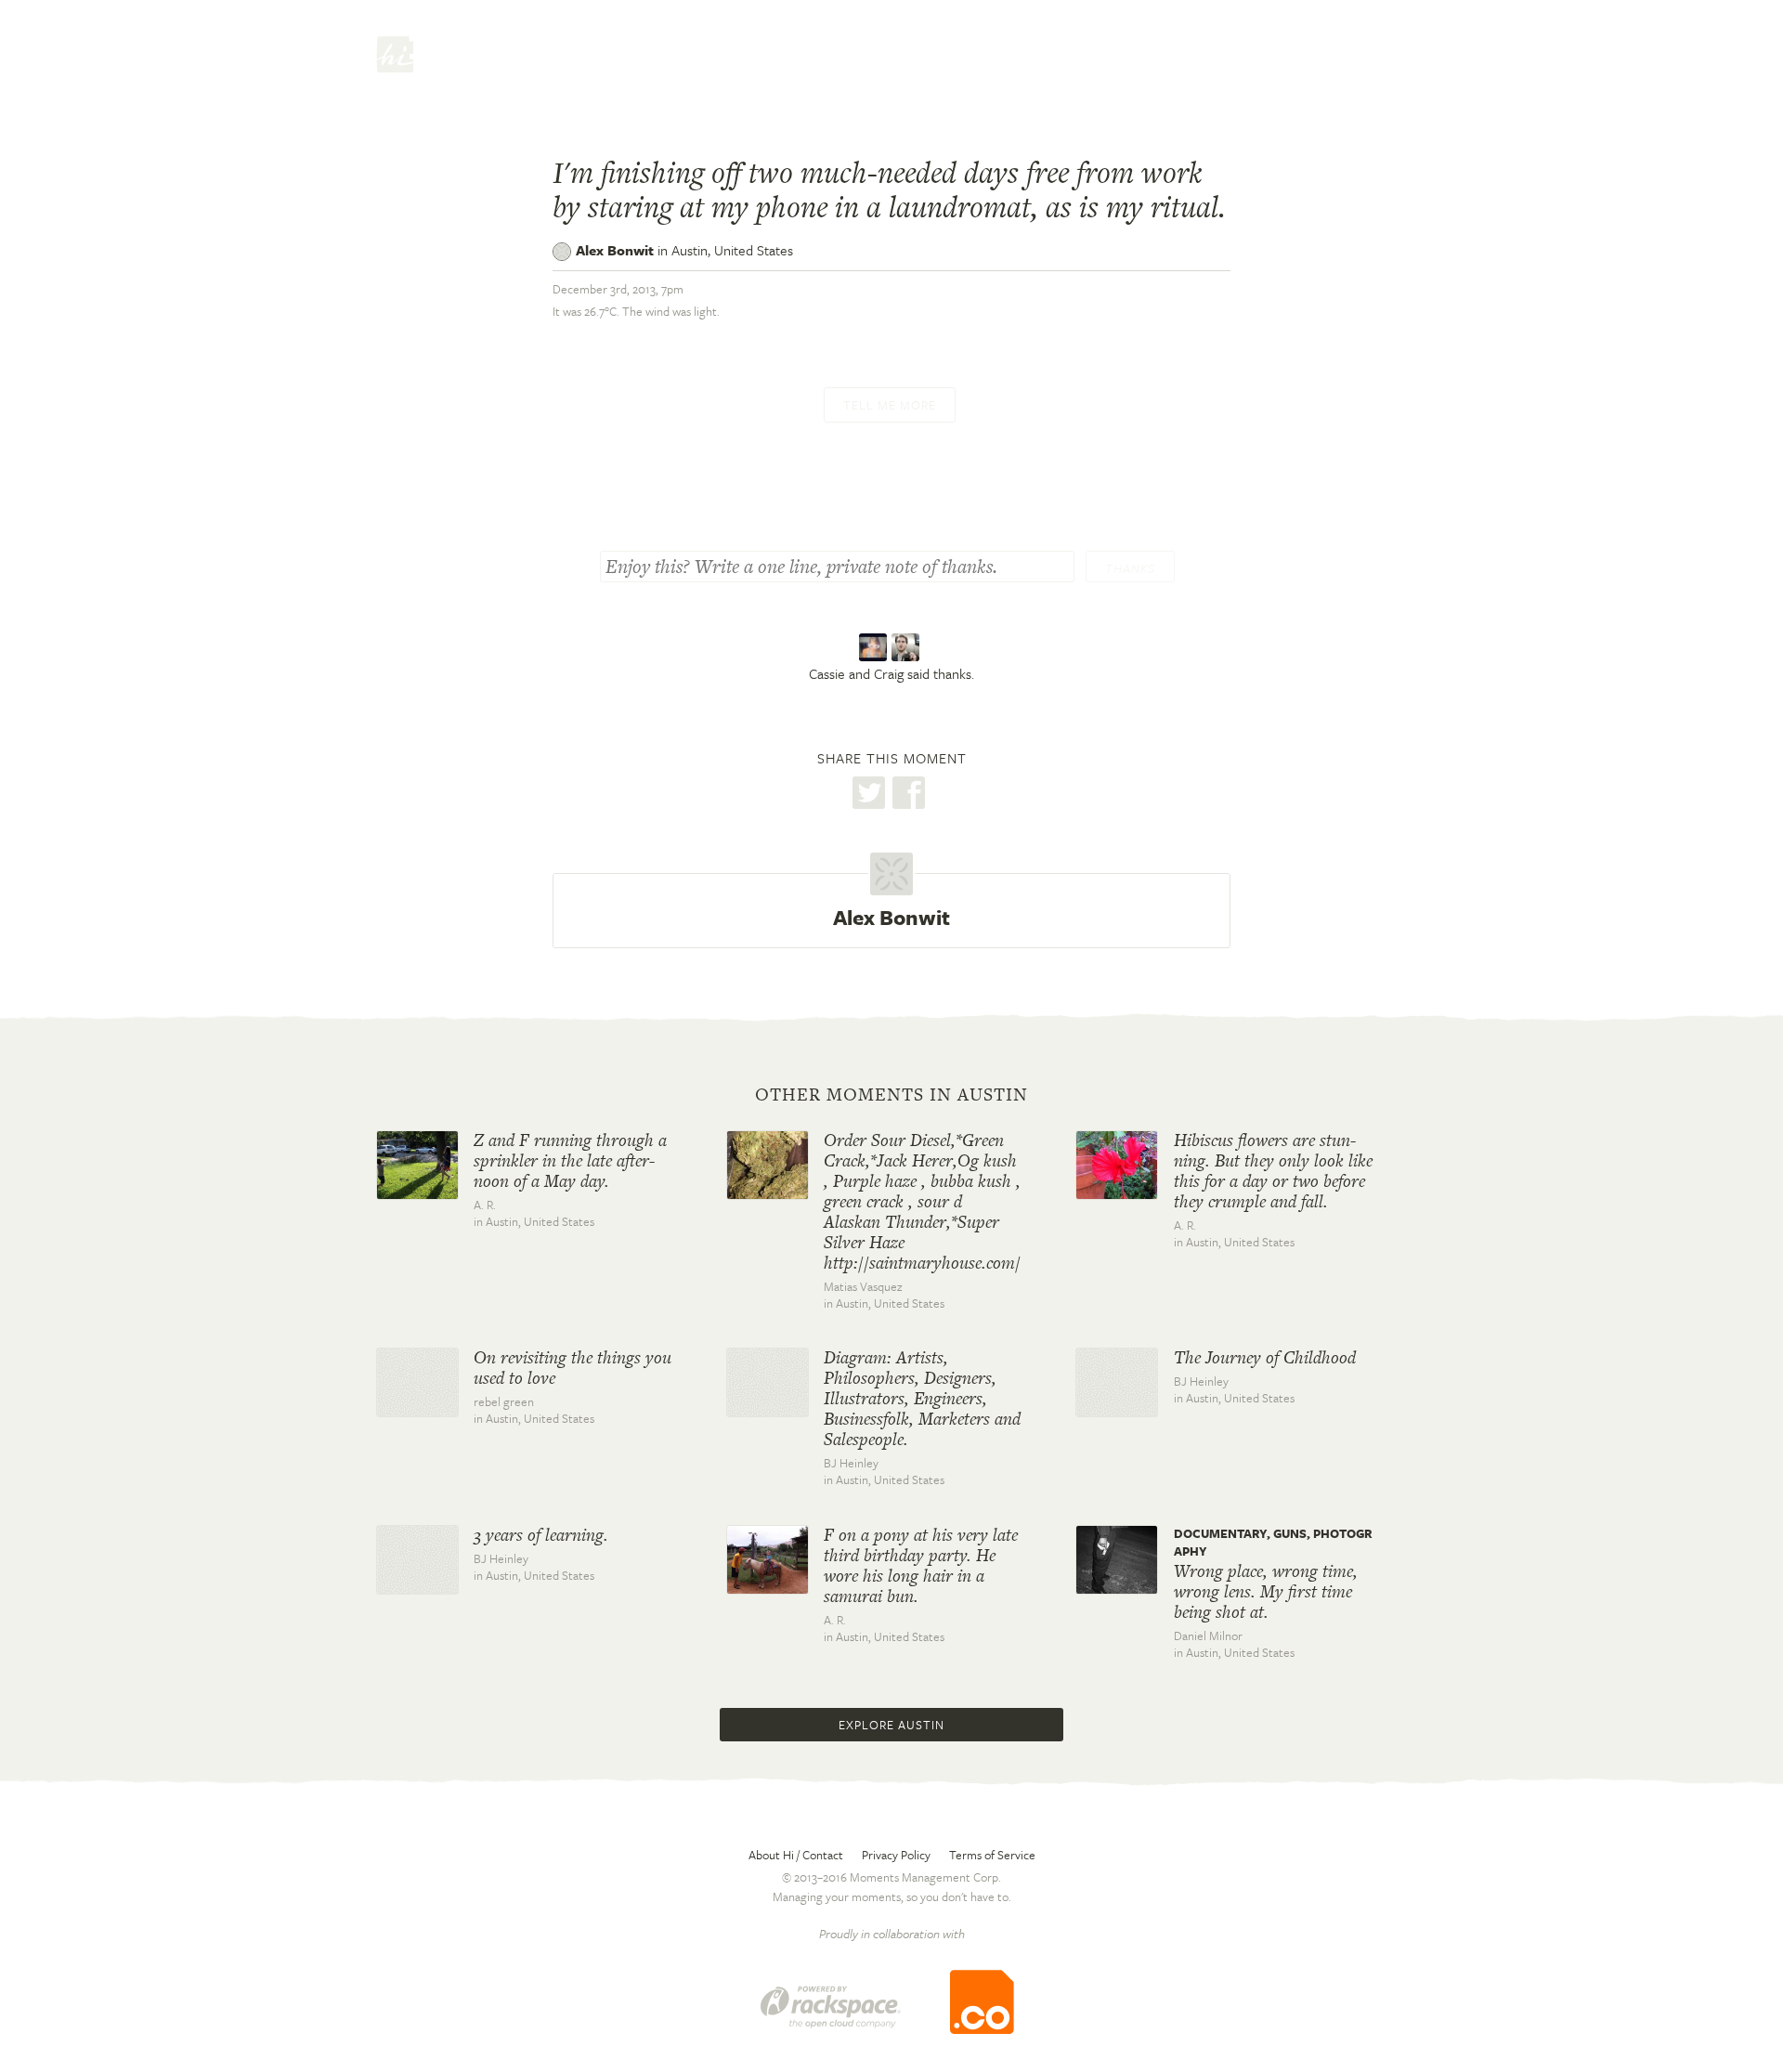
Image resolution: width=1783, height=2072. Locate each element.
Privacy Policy (896, 1855)
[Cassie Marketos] (875, 648)
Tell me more (890, 405)
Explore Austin (891, 1725)
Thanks (1130, 568)
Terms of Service (992, 1855)
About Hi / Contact (796, 1855)
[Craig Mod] (908, 648)
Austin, (732, 250)
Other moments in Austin (891, 1095)
